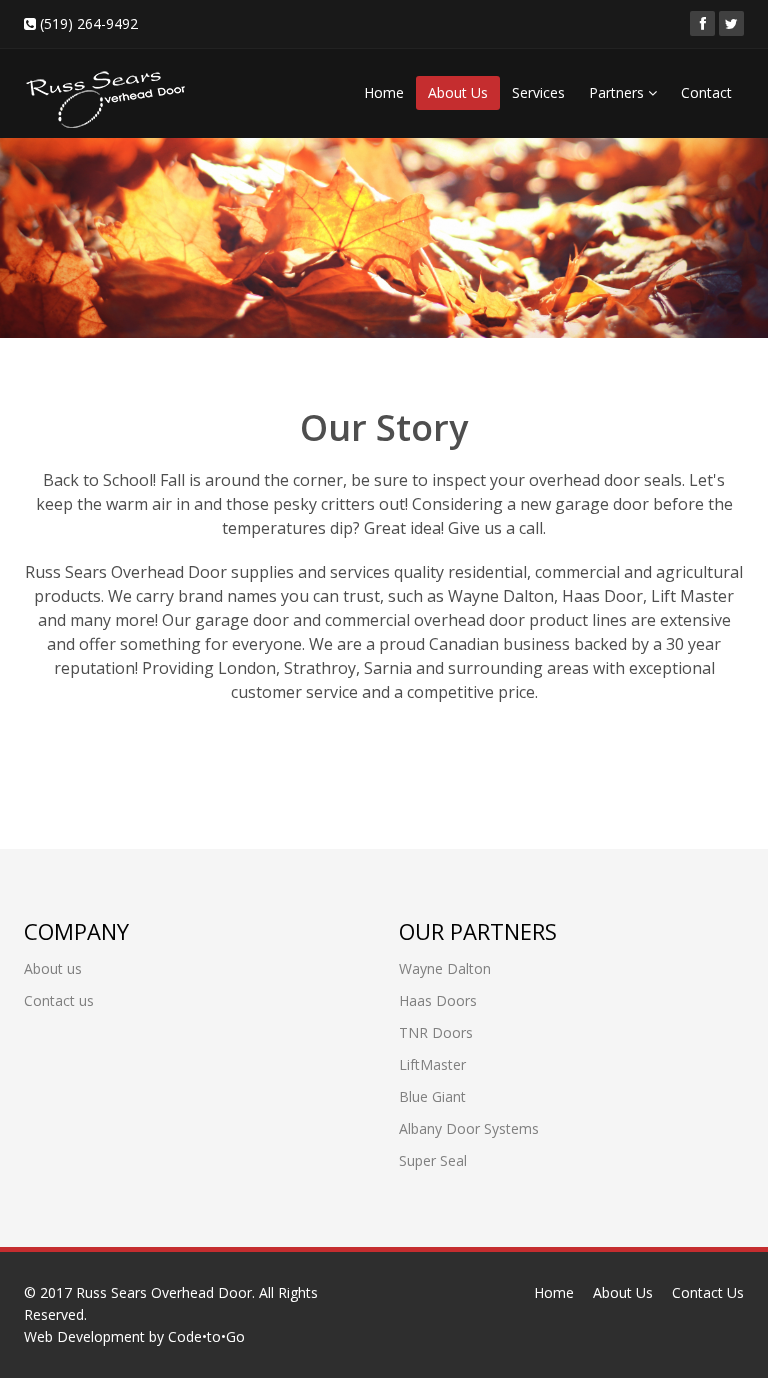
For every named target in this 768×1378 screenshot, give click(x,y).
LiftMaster (432, 1064)
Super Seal (433, 1160)
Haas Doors (438, 1000)
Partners (618, 92)
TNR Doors (436, 1032)
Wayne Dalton (445, 968)
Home (384, 92)
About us (53, 968)
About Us (458, 92)
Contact (706, 92)
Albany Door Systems (469, 1128)
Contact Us (708, 1292)
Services (538, 92)
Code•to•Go (206, 1336)
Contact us (59, 1000)
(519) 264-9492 (87, 23)
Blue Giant (432, 1096)
